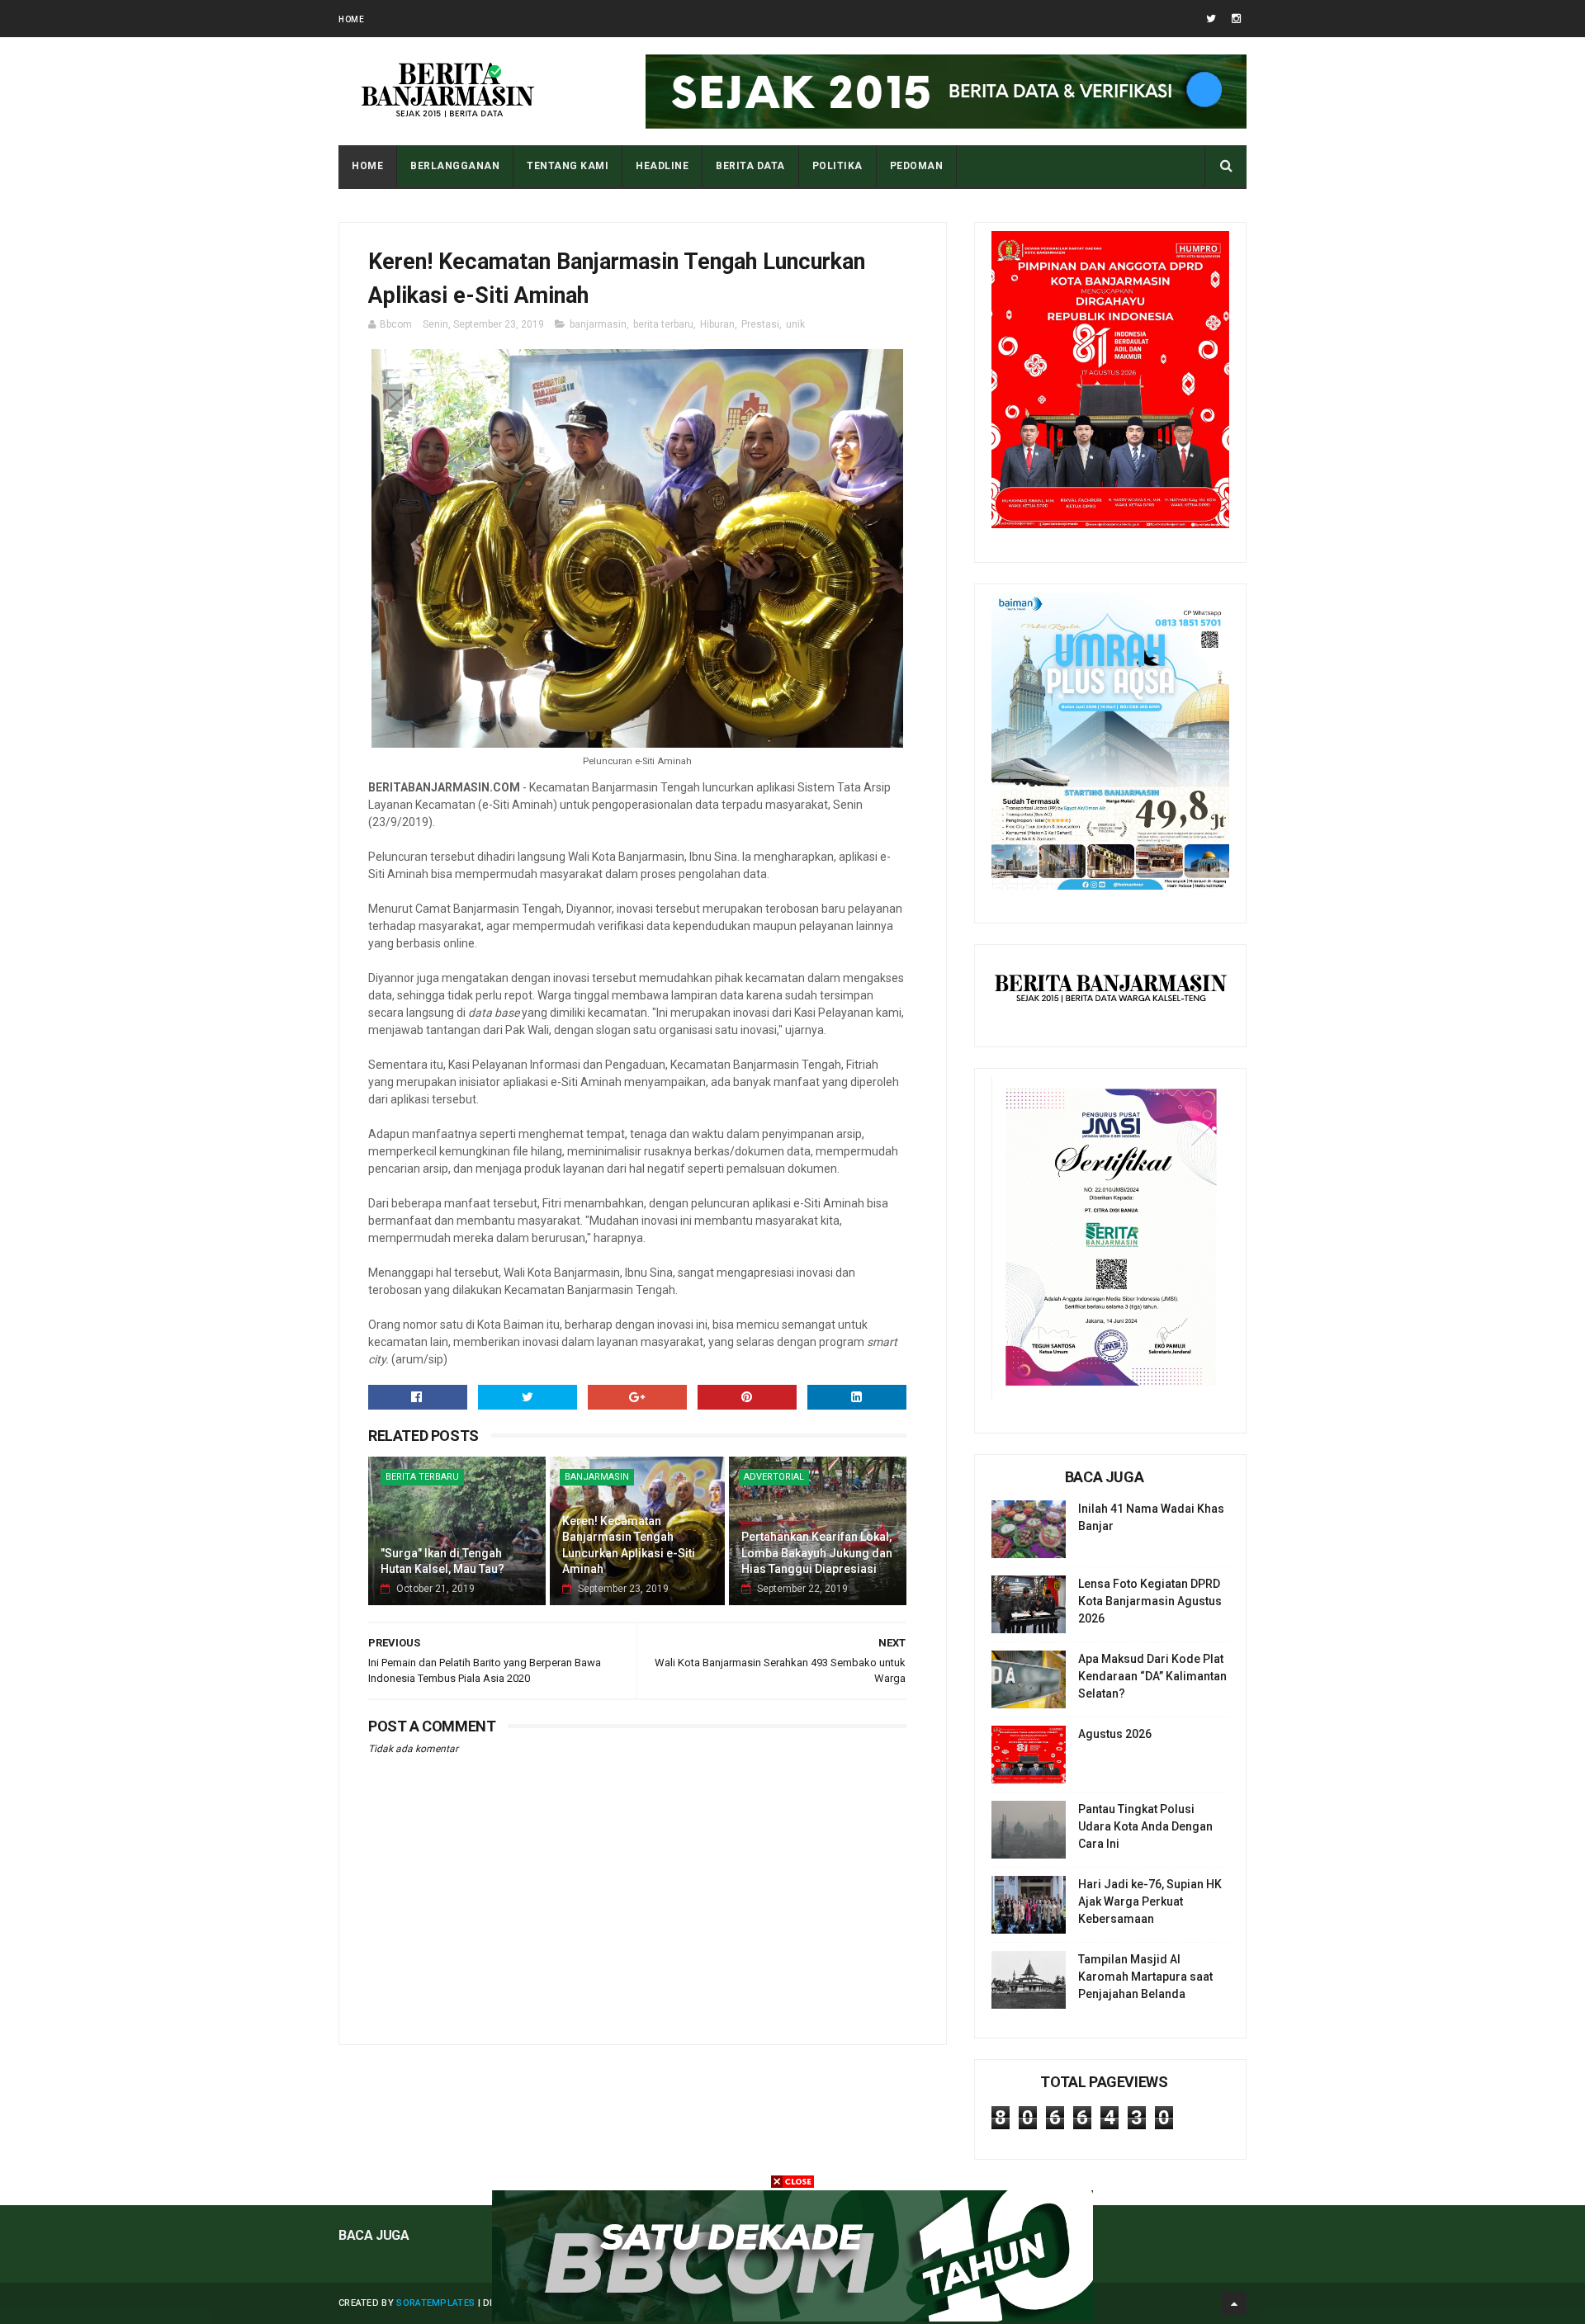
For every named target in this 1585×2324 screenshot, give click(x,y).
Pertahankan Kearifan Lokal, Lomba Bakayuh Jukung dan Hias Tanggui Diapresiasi (817, 1553)
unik (795, 324)
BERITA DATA (750, 166)
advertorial (774, 1477)
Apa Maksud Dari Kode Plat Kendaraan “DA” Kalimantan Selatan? (1152, 1676)
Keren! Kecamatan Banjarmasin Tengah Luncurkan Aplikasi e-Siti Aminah (629, 1545)
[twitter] (1211, 19)
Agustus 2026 (1115, 1734)
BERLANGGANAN (455, 166)
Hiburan (717, 324)
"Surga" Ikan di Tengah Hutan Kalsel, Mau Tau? (442, 1561)
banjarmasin (598, 324)
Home (351, 19)
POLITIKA (837, 166)
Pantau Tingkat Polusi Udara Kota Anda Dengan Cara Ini (1145, 1826)
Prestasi (760, 324)
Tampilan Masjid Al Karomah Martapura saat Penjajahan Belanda (1145, 1977)
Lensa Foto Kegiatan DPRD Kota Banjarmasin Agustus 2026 (1150, 1601)
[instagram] (1236, 19)
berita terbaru (663, 324)
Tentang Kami (568, 166)
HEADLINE (662, 166)
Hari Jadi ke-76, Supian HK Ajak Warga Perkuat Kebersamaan (1150, 1901)
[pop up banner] (792, 2317)
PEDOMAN (917, 166)
